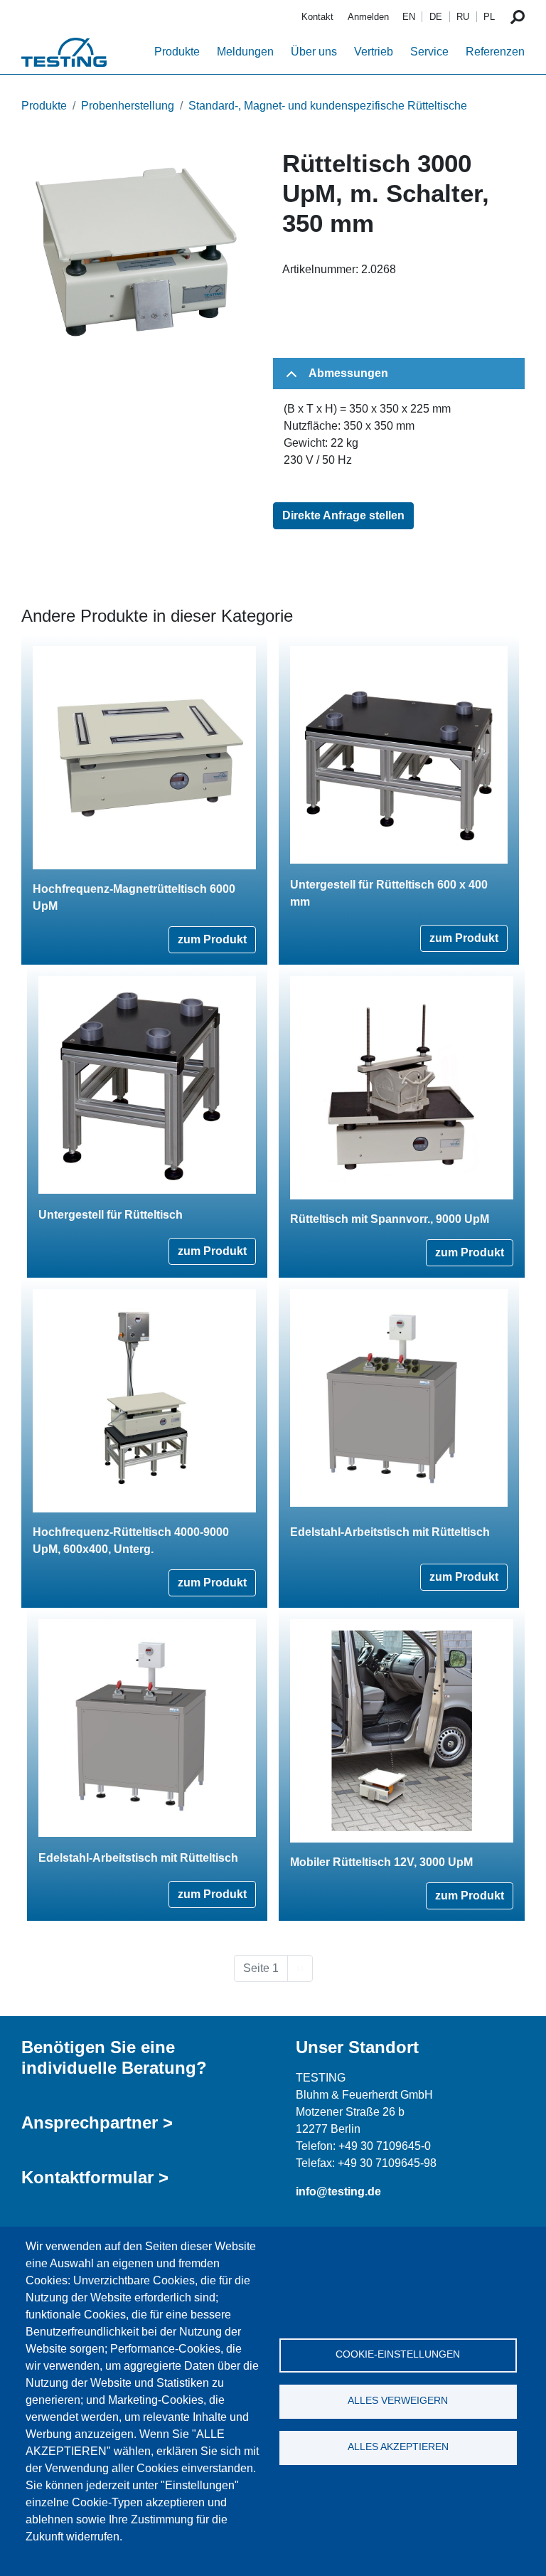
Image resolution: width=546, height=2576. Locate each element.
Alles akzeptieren (398, 2447)
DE (436, 17)
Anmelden (368, 17)
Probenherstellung (128, 106)
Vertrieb (374, 52)
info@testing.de (338, 2191)
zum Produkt (212, 939)
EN (409, 17)
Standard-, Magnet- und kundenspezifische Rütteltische (328, 106)
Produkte (177, 52)
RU (463, 17)
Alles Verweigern (398, 2401)
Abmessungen (348, 373)
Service (429, 52)
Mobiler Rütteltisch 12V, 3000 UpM (381, 1862)
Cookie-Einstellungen (398, 2354)
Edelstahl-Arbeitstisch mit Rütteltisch (390, 1532)
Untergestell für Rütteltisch (111, 1215)
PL (489, 17)
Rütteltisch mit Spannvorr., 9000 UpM (390, 1219)
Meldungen (245, 52)
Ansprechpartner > (97, 2122)
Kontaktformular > (95, 2177)
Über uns (314, 52)
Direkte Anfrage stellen (343, 515)
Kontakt (317, 17)
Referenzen (495, 52)
